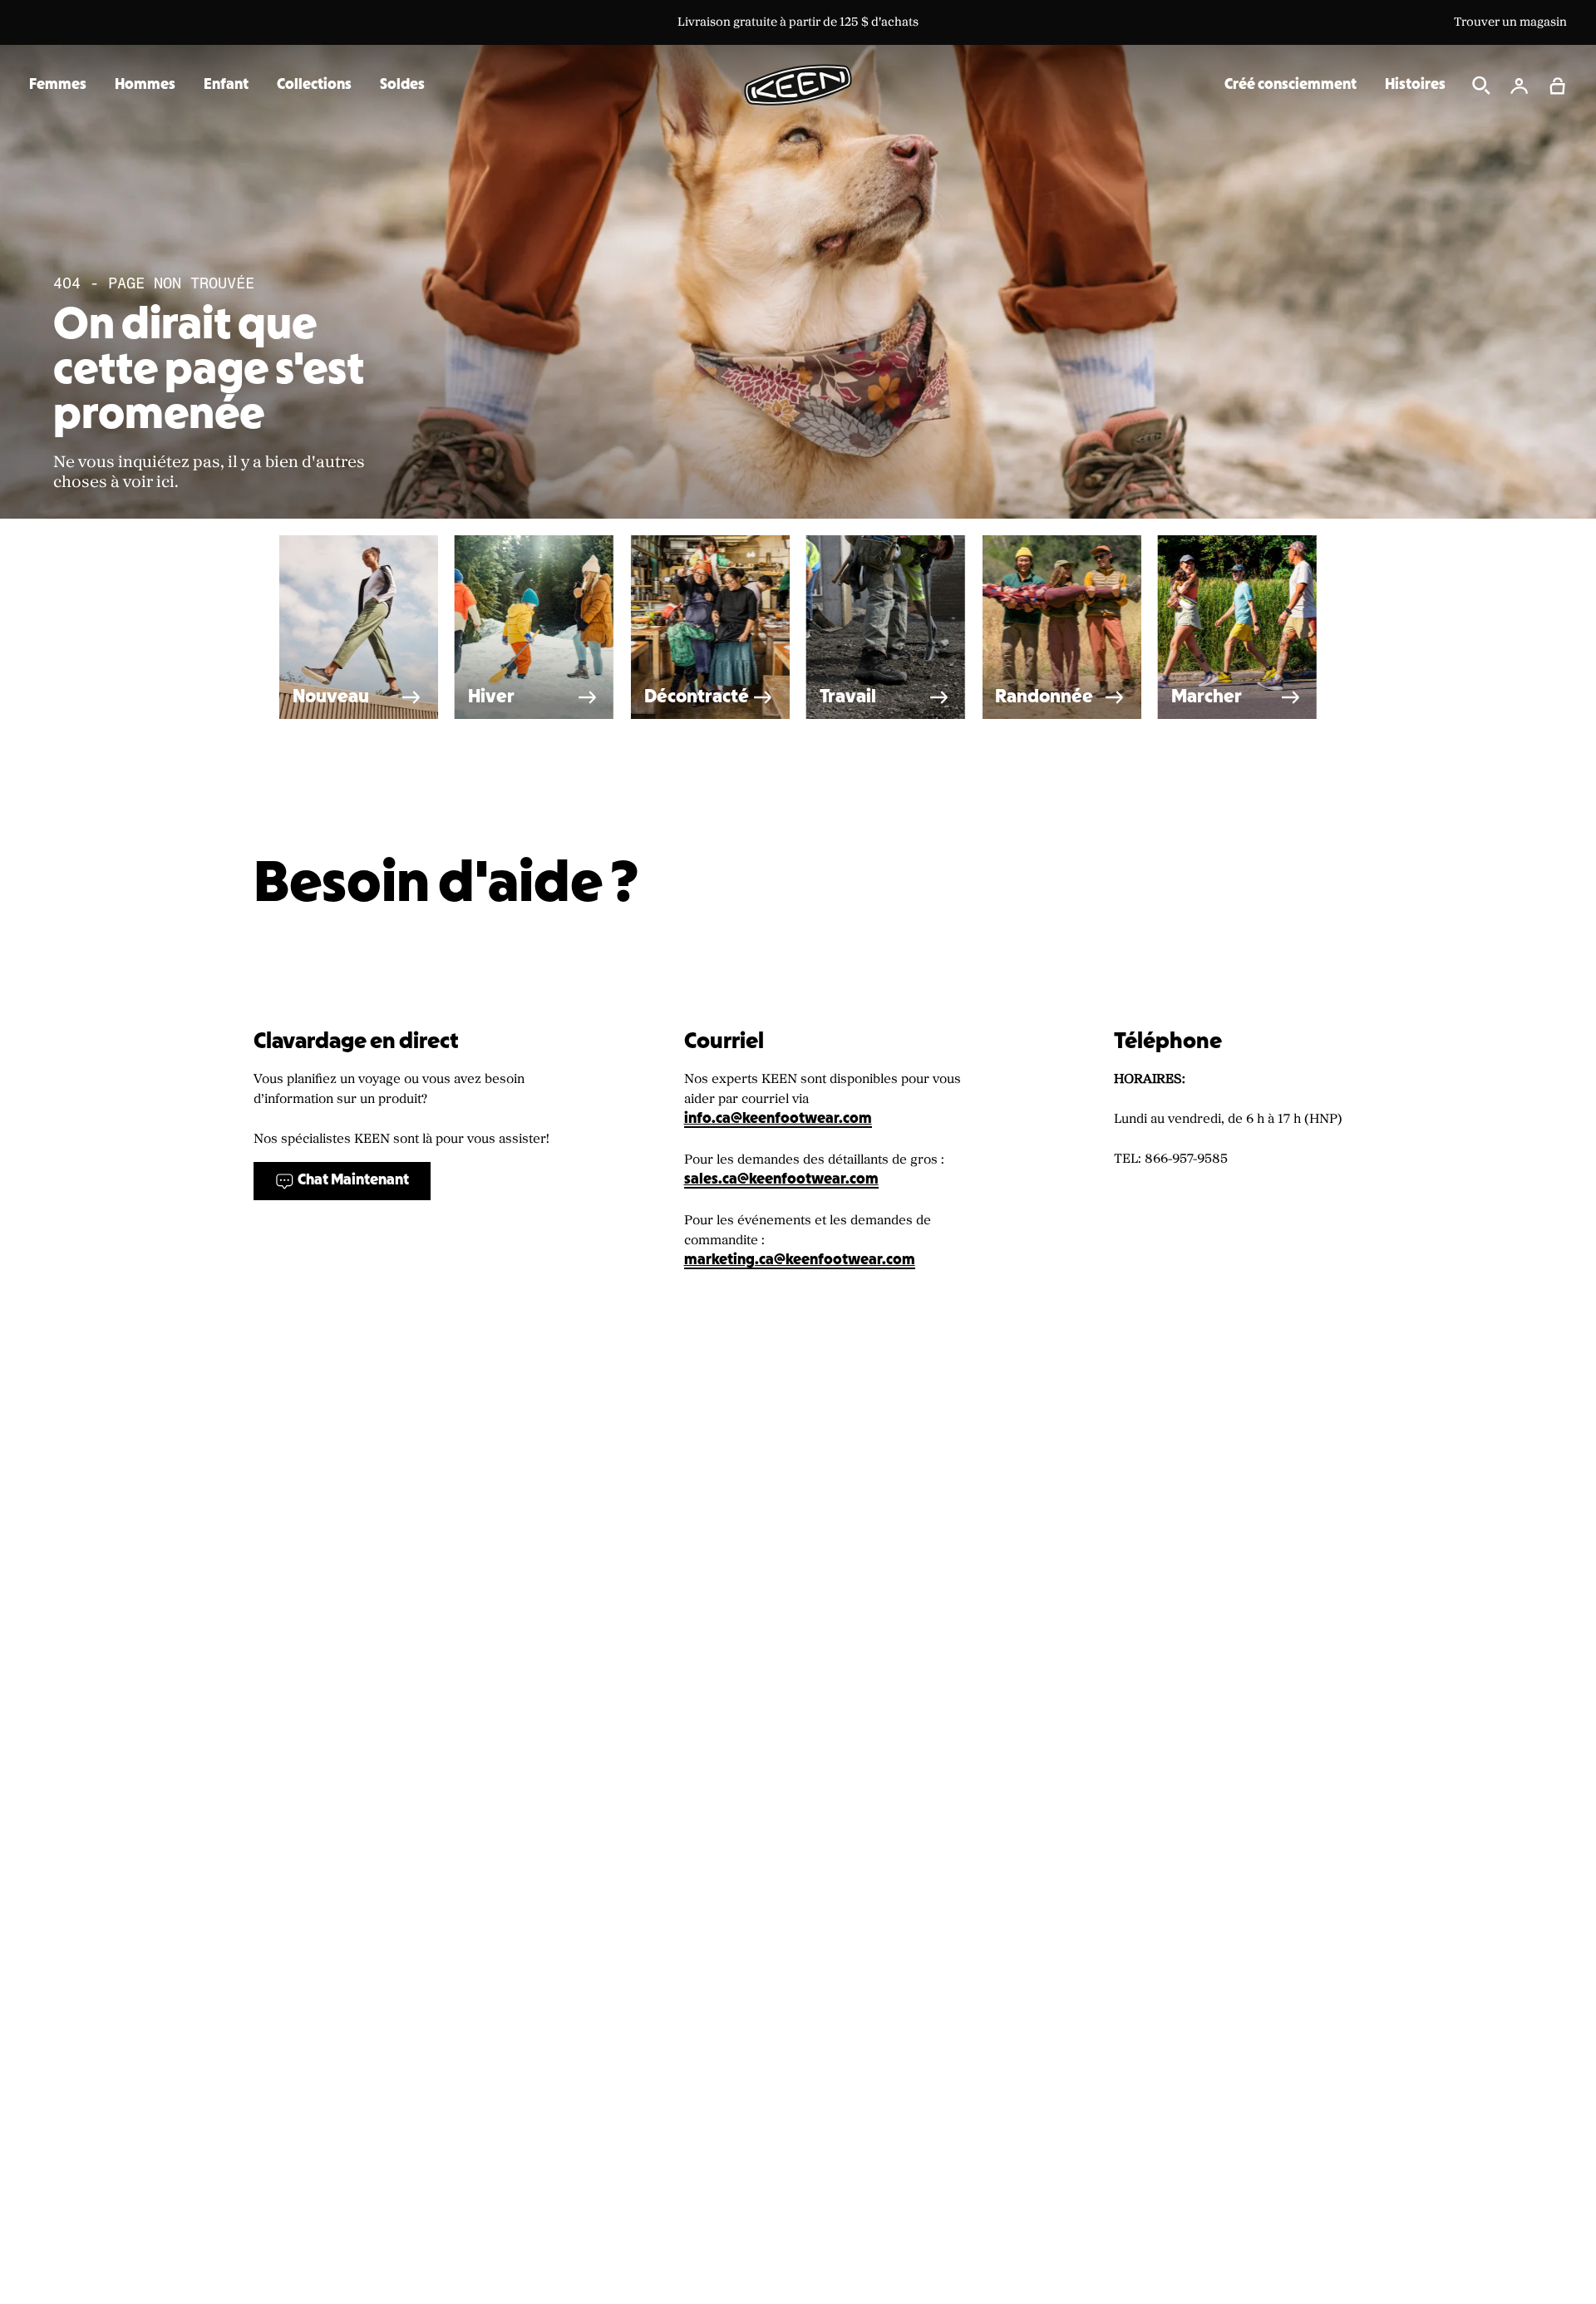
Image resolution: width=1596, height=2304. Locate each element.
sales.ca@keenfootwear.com (781, 1180)
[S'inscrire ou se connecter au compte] (1520, 86)
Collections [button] (314, 85)
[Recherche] (1481, 86)
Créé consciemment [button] (1291, 85)
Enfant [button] (226, 85)
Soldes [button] (402, 85)
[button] (1558, 86)
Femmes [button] (58, 85)
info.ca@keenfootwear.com (778, 1119)
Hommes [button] (145, 85)
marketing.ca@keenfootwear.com (800, 1260)
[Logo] (798, 85)
